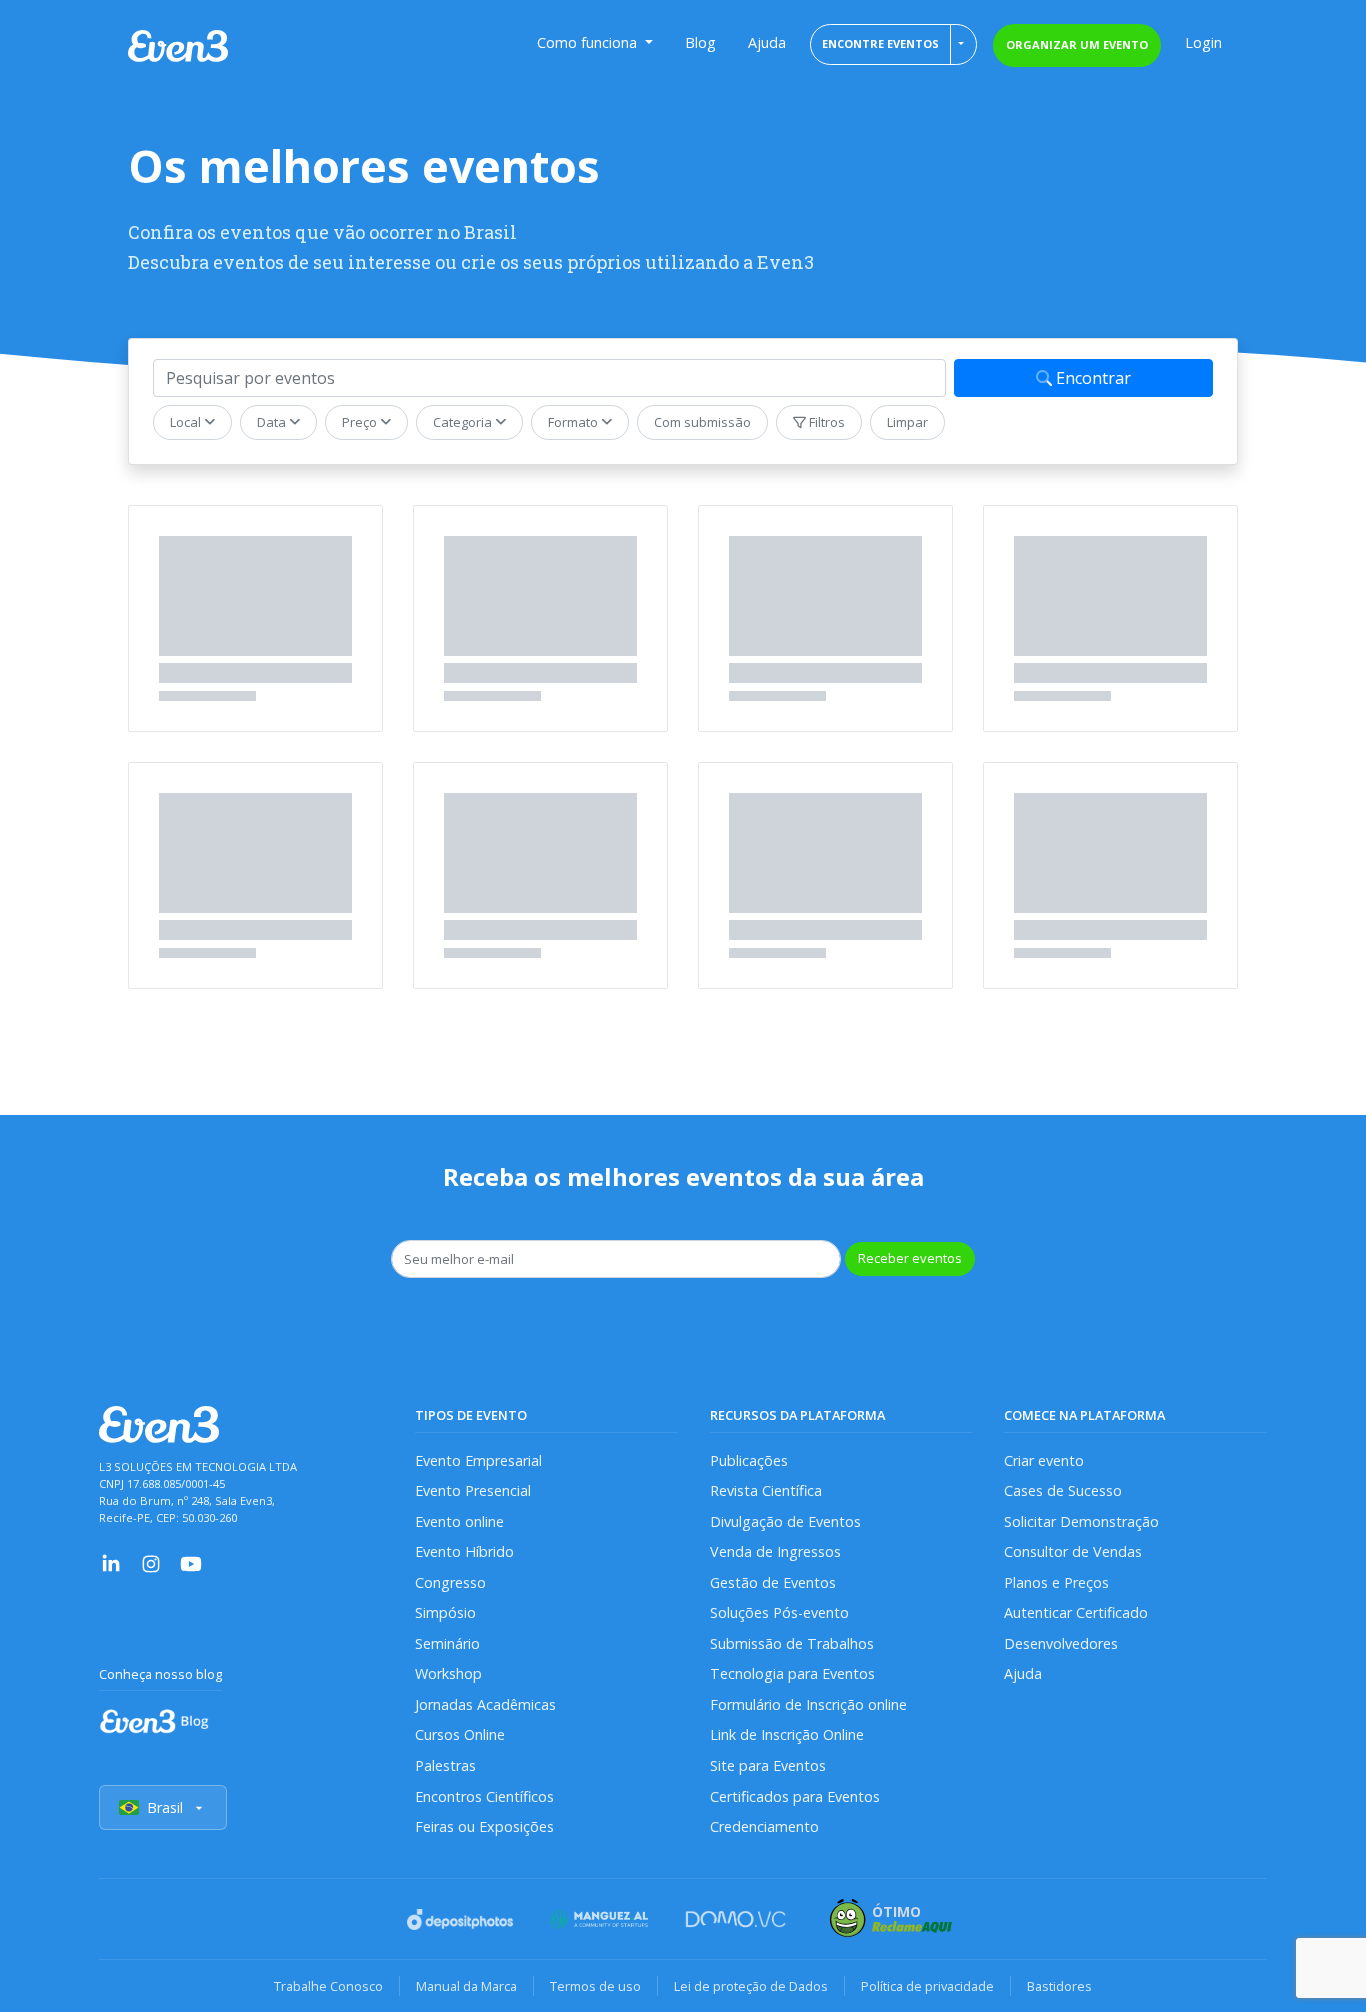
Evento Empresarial (478, 1460)
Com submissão (702, 422)
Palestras (445, 1765)
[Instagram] (151, 1563)
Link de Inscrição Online (787, 1734)
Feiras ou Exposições (484, 1826)
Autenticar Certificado (1076, 1612)
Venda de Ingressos (775, 1551)
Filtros (825, 422)
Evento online (459, 1521)
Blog (700, 42)
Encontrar (1091, 378)
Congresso (450, 1582)
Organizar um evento (1077, 44)
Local (187, 422)
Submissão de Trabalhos (792, 1643)
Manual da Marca (466, 1986)
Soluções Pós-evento (779, 1612)
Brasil (165, 1807)
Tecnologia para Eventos (792, 1673)
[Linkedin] (111, 1563)
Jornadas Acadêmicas (485, 1704)
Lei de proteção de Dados (751, 1986)
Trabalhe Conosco (328, 1986)
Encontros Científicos (484, 1796)
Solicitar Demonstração (1081, 1521)
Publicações (749, 1460)
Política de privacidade (927, 1986)
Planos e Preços (1056, 1582)
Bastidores (1059, 1986)
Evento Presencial (473, 1490)
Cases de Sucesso (1063, 1490)
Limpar (907, 422)
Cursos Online (460, 1734)
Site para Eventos (768, 1765)
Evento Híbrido (464, 1551)
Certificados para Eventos (795, 1796)
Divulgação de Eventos (785, 1521)
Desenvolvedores (1061, 1643)
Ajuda (767, 42)
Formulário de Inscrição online (808, 1704)
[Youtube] (191, 1563)
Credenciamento (764, 1826)
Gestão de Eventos (773, 1582)
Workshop (448, 1673)
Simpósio (445, 1612)
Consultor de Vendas (1073, 1551)
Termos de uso (595, 1986)
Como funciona (589, 42)
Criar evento (1044, 1460)
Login (1203, 42)
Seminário (447, 1643)
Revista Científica (766, 1490)
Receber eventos (910, 1258)
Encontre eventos (880, 43)
